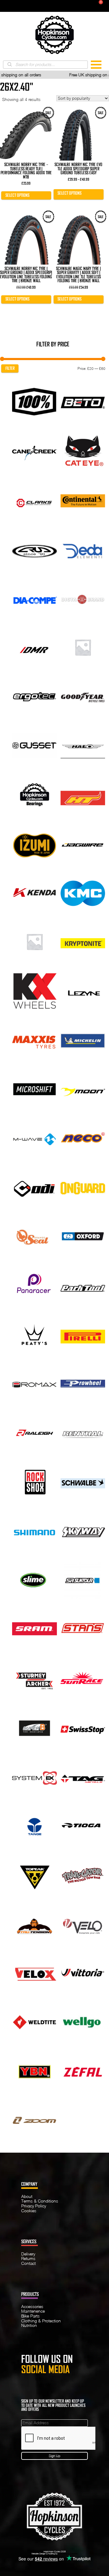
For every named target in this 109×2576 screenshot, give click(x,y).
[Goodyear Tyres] (83, 696)
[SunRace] (83, 1678)
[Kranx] (35, 941)
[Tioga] (83, 1825)
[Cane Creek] (35, 450)
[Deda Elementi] (83, 549)
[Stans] (83, 1629)
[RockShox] (35, 1481)
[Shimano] (35, 1530)
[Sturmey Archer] (35, 1678)
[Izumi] (35, 843)
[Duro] (83, 647)
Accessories (32, 2307)
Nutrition (29, 2325)
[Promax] (35, 1383)
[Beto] (83, 401)
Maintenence (33, 2311)
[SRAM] (35, 1629)
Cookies (29, 2211)
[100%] (35, 401)
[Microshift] (35, 1088)
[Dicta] (83, 598)
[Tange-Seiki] (35, 1825)
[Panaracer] (35, 1285)
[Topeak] (35, 1874)
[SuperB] (35, 1727)
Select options (17, 195)
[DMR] (35, 647)
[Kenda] (35, 892)
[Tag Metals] (83, 1776)
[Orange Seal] (35, 1236)
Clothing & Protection (41, 2321)
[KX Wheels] (35, 990)
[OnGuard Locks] (83, 1187)
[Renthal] (83, 1432)
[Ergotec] (35, 696)
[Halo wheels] (83, 745)
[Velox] (35, 1972)
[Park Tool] (83, 1285)
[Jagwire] (83, 843)
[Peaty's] (35, 1334)
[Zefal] (83, 2071)
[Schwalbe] (83, 1481)
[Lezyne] (83, 990)
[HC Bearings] (35, 794)
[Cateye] (83, 450)
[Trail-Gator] (83, 1874)
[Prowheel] (83, 1383)
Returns (28, 2258)
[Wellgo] (83, 2021)
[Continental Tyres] (83, 499)
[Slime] (35, 1579)
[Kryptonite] (83, 941)
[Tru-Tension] (35, 1923)
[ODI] (35, 1187)
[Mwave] (35, 1138)
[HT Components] (83, 794)
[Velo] (83, 1923)
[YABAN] (35, 2071)
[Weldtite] (35, 2021)
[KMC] (83, 892)
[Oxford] (83, 1236)
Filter (10, 368)
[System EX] (35, 1776)
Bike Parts (30, 2316)
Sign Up (54, 2456)
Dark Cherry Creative (68, 2553)
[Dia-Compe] (35, 598)
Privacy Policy (34, 2206)
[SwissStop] (83, 1727)
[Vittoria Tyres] (83, 1972)
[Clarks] (35, 499)
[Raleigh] (35, 1432)
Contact (28, 2263)
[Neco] (83, 1138)
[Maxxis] (35, 1040)
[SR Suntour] (83, 1579)
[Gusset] (35, 745)
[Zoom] (35, 2119)
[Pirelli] (83, 1334)
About (27, 2196)
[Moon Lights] (83, 1088)
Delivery (28, 2254)
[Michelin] (83, 1040)
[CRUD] (35, 549)
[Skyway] (83, 1530)
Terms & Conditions (40, 2201)
